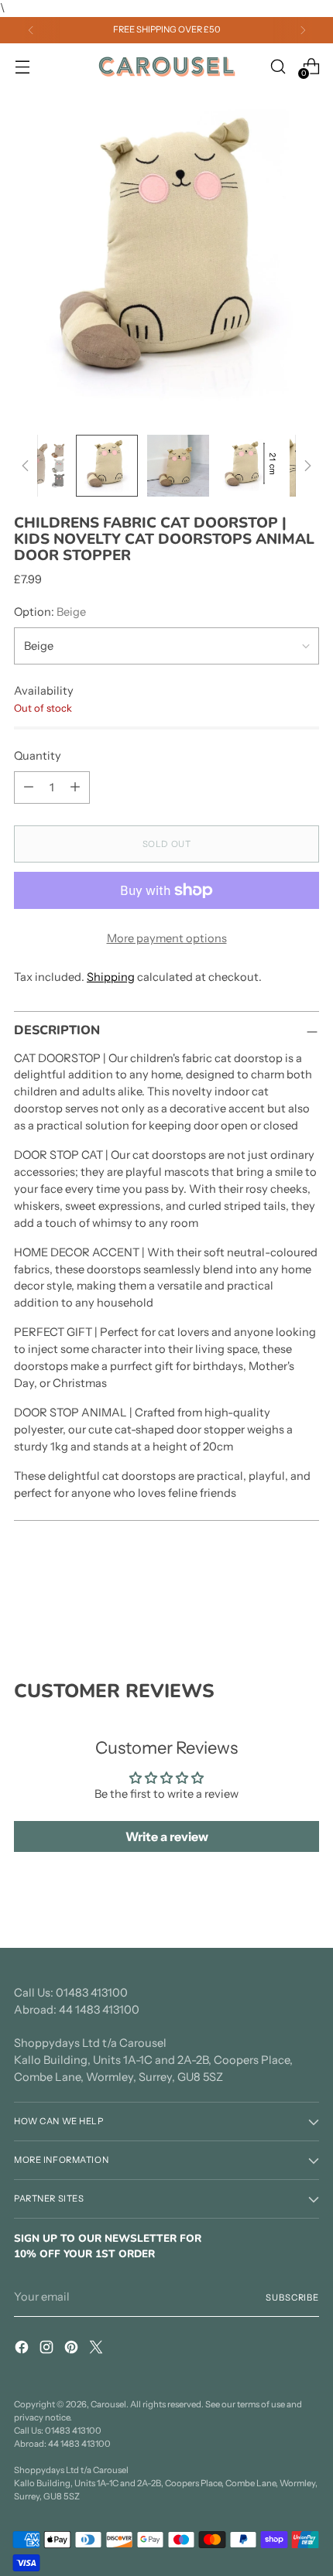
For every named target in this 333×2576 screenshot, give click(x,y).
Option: (50, 612)
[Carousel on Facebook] (23, 2350)
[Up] (26, 466)
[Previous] (31, 30)
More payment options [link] (167, 938)
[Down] (307, 466)
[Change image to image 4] (249, 466)
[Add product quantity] (75, 787)
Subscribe (292, 2298)
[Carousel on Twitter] (98, 2350)
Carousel (108, 2404)
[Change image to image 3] (178, 466)
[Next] (303, 30)
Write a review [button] (167, 1836)
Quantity (38, 756)
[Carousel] (166, 67)
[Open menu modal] (22, 66)
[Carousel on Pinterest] (73, 2350)
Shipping (111, 977)
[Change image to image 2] (107, 466)
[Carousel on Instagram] (48, 2350)
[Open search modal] (278, 66)
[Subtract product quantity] (29, 787)
